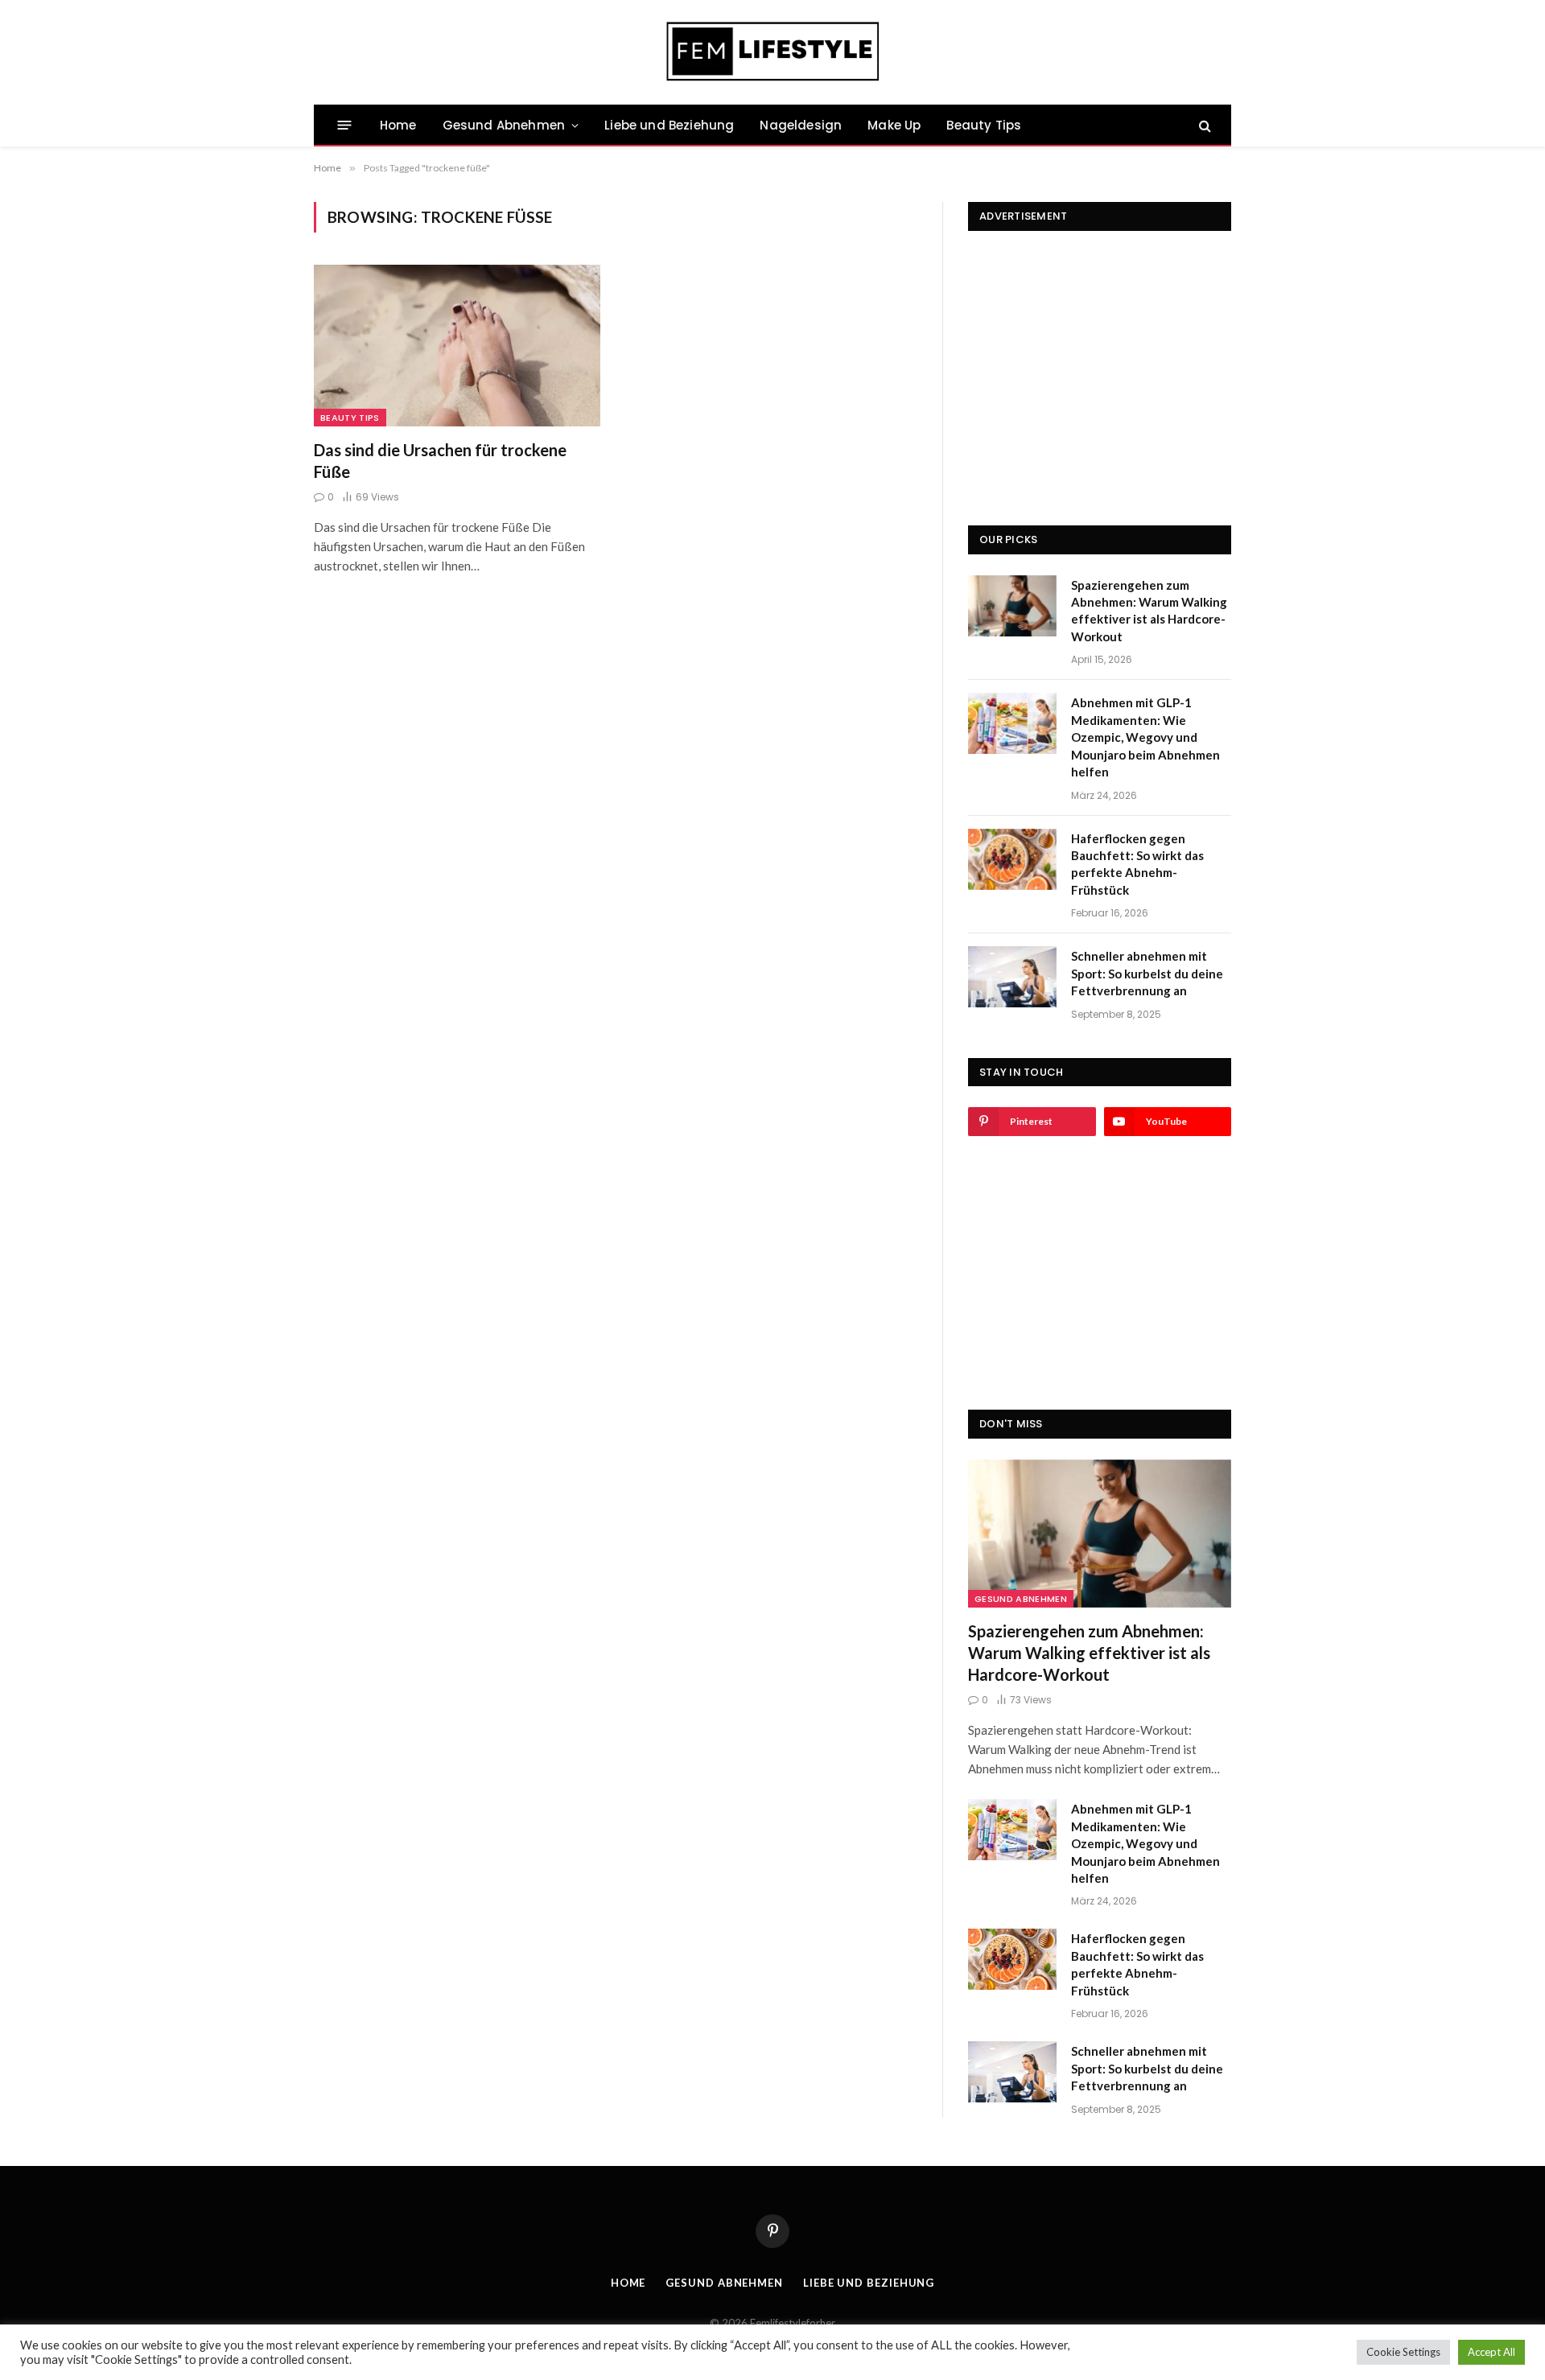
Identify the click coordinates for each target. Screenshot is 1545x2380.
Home (398, 125)
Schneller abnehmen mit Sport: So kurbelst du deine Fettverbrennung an (1147, 973)
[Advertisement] (1100, 352)
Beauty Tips (984, 125)
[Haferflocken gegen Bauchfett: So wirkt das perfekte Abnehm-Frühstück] (1012, 859)
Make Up (894, 125)
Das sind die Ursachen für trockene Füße (440, 461)
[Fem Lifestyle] (773, 52)
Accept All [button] (1491, 2352)
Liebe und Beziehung (669, 125)
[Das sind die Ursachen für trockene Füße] (457, 345)
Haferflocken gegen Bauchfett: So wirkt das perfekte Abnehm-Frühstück (1137, 864)
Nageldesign (801, 125)
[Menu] (345, 125)
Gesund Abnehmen (504, 125)
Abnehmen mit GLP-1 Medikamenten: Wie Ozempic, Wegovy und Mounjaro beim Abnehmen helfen (1145, 737)
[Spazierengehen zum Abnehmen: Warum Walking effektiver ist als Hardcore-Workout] (1012, 606)
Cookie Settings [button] (1403, 2352)
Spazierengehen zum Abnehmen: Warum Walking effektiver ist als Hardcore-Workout (1149, 611)
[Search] (1203, 125)
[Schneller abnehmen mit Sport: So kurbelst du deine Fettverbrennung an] (1012, 977)
